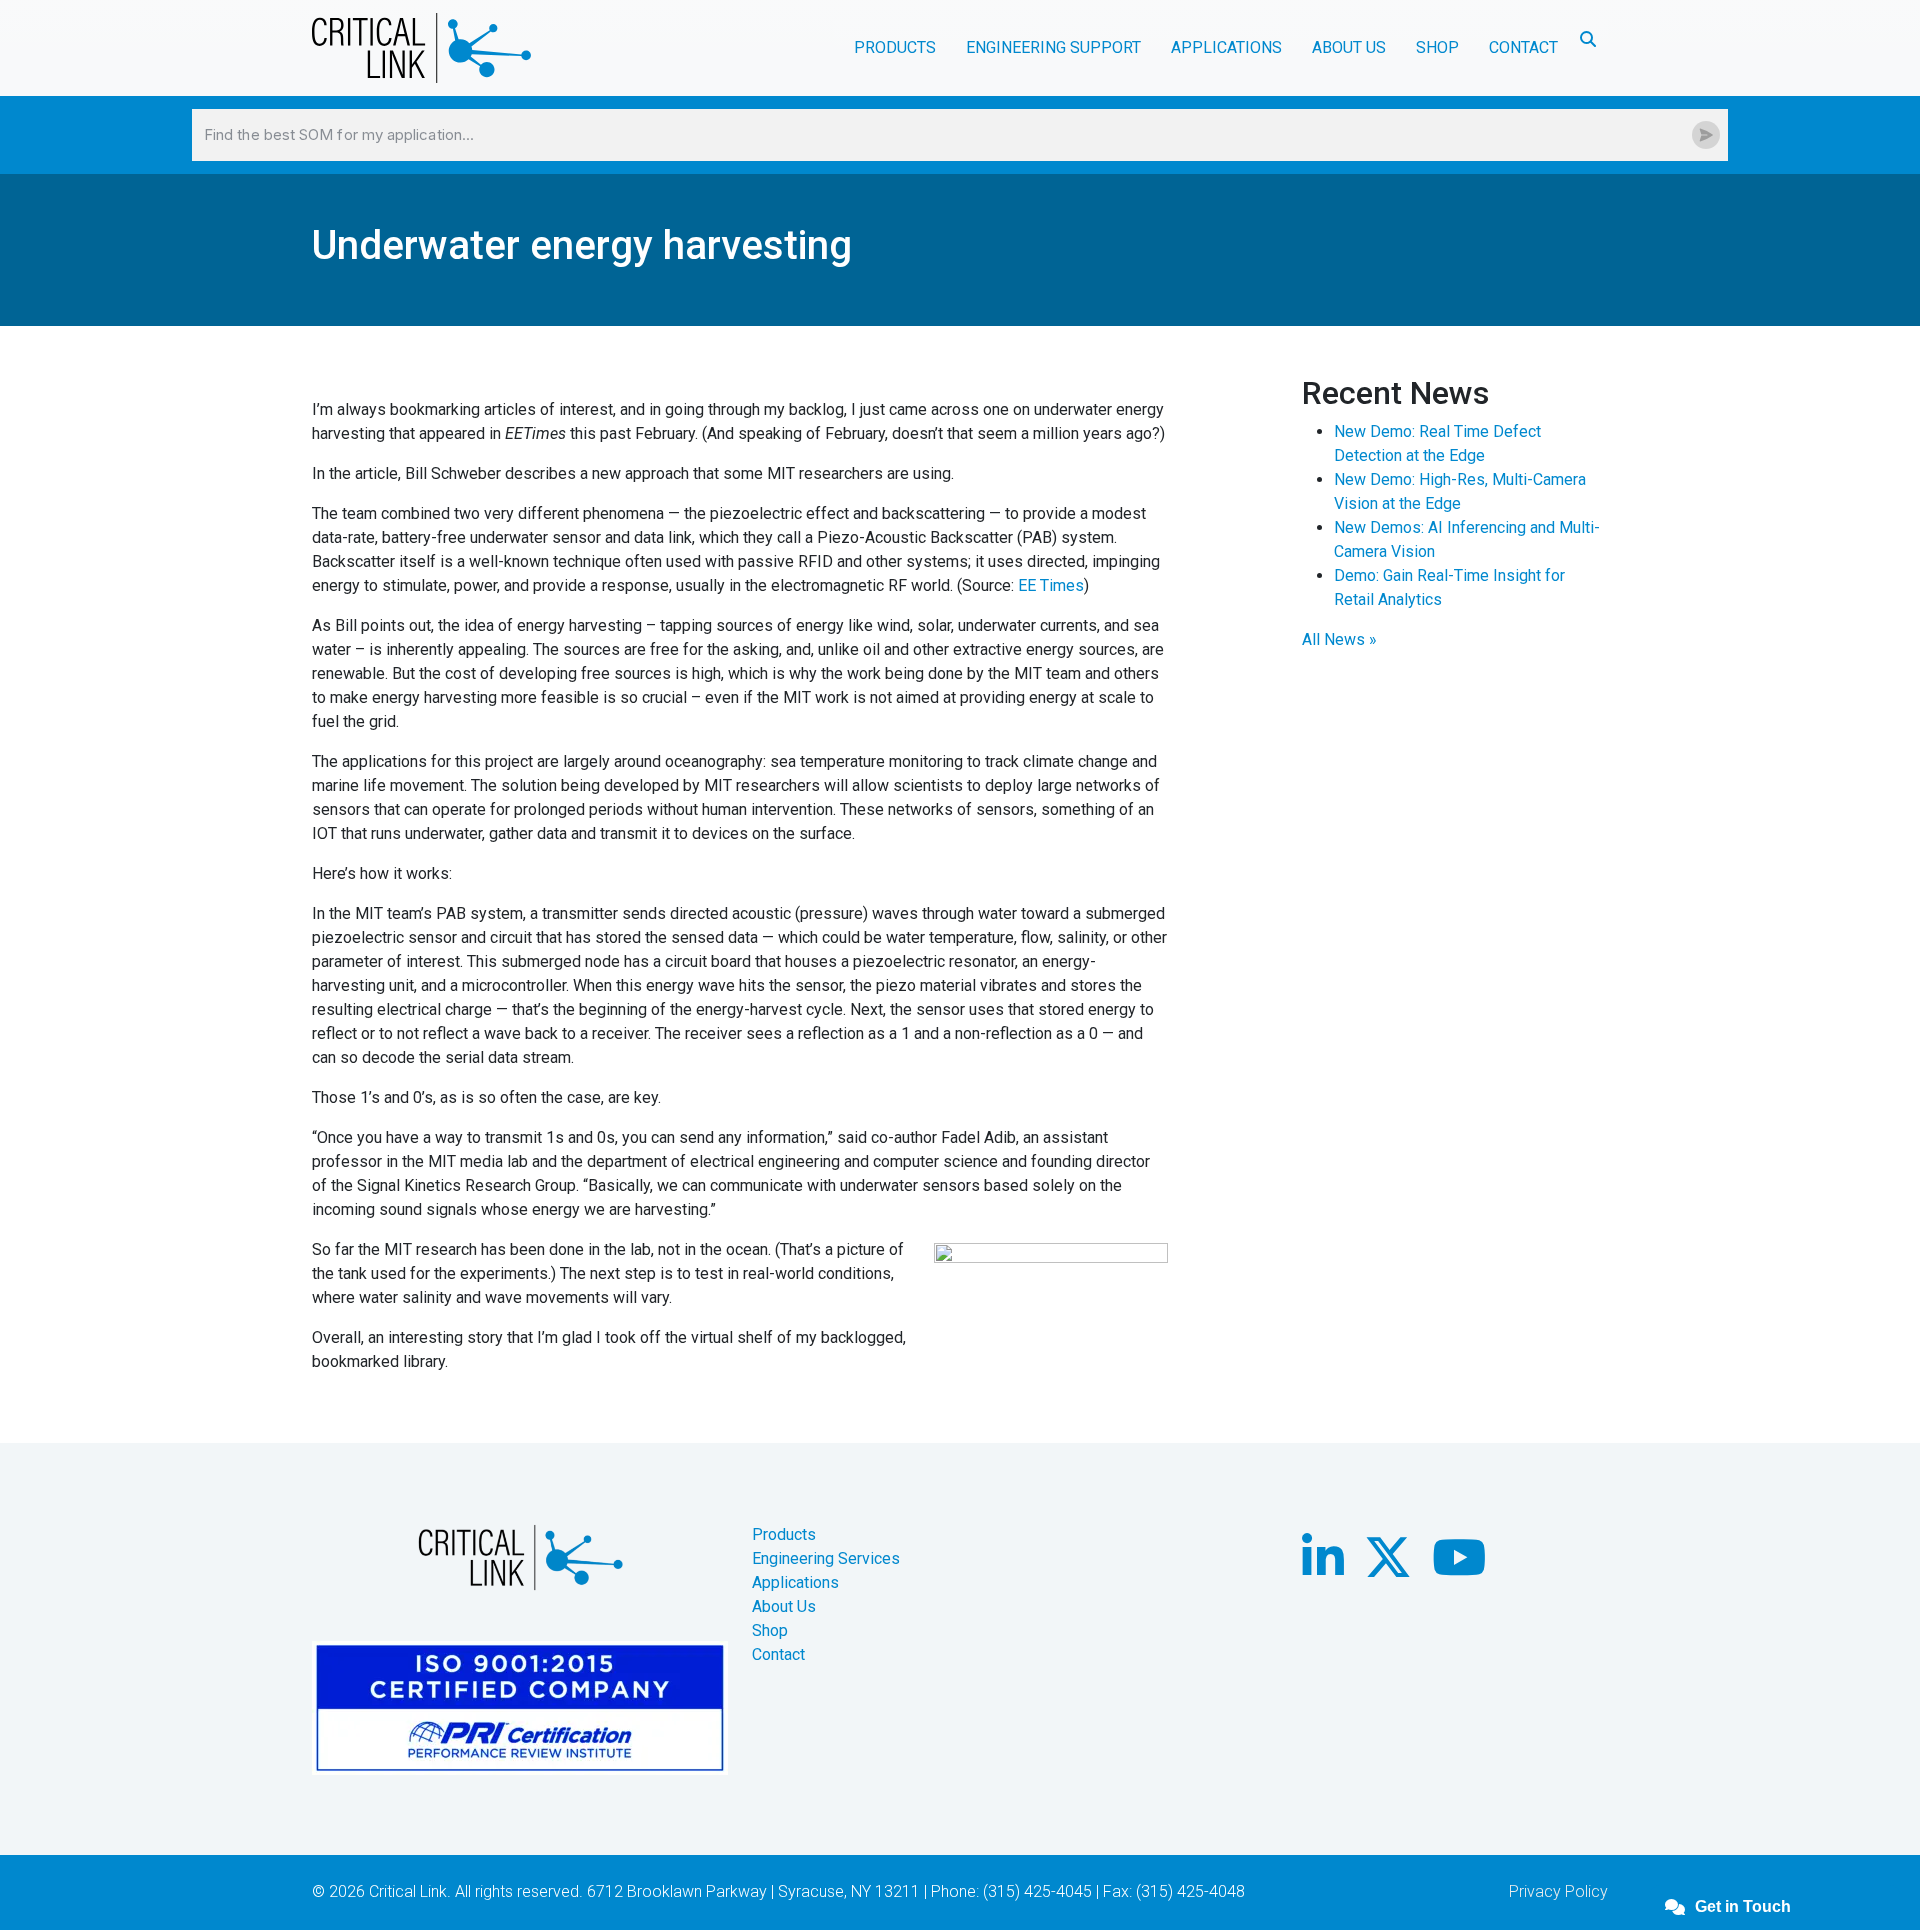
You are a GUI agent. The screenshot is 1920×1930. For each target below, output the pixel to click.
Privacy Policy (1558, 1891)
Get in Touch (1743, 1906)
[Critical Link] (421, 48)
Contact (1523, 47)
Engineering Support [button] (1053, 47)
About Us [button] (1349, 47)
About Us (784, 1606)
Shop (1437, 47)
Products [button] (895, 47)
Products (784, 1534)
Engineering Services (826, 1558)
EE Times (1051, 585)
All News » (1339, 639)
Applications (795, 1582)
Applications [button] (1226, 47)
